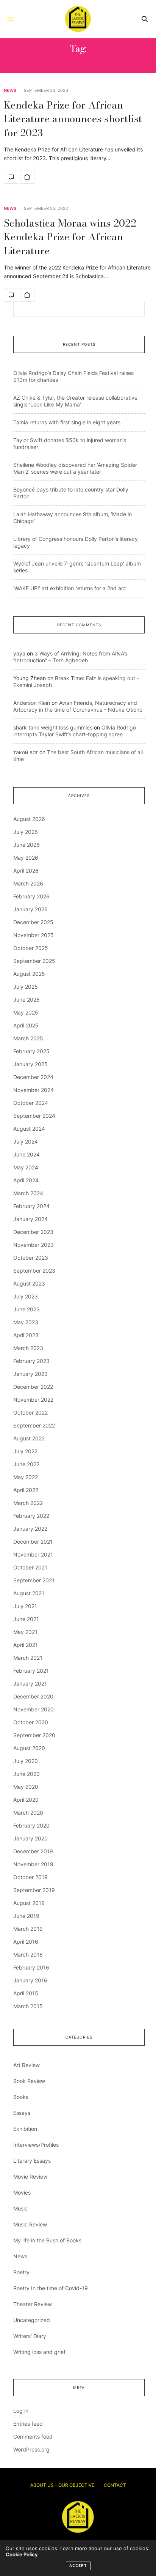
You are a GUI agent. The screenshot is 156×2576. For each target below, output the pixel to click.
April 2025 (26, 1025)
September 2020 (34, 1735)
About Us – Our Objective (62, 2485)
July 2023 (26, 1296)
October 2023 (31, 1258)
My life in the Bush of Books (47, 2240)
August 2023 (29, 1283)
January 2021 (30, 1683)
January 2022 (30, 1529)
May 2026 (26, 858)
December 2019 (33, 1851)
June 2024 (27, 1154)
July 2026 (26, 832)
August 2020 (29, 1748)
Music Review (30, 2224)
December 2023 (33, 1232)
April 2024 (26, 1180)
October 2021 (30, 1567)
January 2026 (30, 909)
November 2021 (33, 1554)
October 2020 (31, 1722)
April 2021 (26, 1645)
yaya (19, 653)
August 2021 (29, 1593)
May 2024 (26, 1167)
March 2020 (28, 1813)
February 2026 (31, 896)
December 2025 (33, 922)
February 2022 (31, 1516)
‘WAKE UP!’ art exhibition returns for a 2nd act (70, 588)
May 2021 (25, 1632)
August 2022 (29, 1438)
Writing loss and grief (39, 2352)
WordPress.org (31, 2449)
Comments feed (33, 2437)
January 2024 (30, 1219)
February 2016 (31, 1967)
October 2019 (30, 1877)
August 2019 (29, 1903)
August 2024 (29, 1129)
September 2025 (34, 961)
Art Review (27, 2065)
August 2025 (29, 974)
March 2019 (28, 1929)
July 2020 (26, 1761)
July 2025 (26, 987)
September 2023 (34, 1271)
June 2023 (27, 1309)
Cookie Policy (22, 2554)
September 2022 (34, 1425)
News (10, 91)
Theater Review (33, 2304)
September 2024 (34, 1116)
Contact (115, 2485)
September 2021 (34, 1580)
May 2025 (26, 1012)
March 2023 (28, 1348)
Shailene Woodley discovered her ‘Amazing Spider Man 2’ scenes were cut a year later (75, 468)
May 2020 (26, 1787)
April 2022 (26, 1490)
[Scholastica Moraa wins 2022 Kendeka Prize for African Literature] (11, 295)
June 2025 (27, 1000)
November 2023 (34, 1245)
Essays (22, 2113)
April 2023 (26, 1335)
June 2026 (27, 845)
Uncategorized (32, 2320)
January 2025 (30, 1064)
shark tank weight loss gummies (53, 727)
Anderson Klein (32, 703)
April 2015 (26, 1993)
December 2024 (33, 1077)
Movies (22, 2192)
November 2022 (33, 1400)
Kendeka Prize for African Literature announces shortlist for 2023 (73, 119)
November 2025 (34, 935)
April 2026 (26, 870)
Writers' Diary (30, 2336)
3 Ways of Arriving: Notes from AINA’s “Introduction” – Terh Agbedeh (70, 657)
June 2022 (26, 1464)
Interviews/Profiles (36, 2145)
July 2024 (26, 1141)
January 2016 (30, 1980)
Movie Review (30, 2177)
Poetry (21, 2272)
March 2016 (28, 1954)
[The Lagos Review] (78, 19)
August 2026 (29, 819)
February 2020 (31, 1825)
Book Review (29, 2081)
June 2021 (26, 1619)
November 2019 (33, 1864)
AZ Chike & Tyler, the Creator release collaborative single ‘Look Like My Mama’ (75, 401)
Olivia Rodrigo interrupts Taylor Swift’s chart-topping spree (75, 731)
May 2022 (26, 1477)
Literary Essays (32, 2161)
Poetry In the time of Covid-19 (51, 2288)
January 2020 (30, 1838)
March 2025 (28, 1038)
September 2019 (34, 1890)
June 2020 (27, 1774)
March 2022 (28, 1503)
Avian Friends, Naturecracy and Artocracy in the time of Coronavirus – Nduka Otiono (78, 706)
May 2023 (26, 1322)
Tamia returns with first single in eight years (67, 422)
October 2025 (31, 948)
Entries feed (28, 2424)
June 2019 (26, 1916)
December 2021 (33, 1542)
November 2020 (34, 1709)
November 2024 (34, 1090)
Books (21, 2097)
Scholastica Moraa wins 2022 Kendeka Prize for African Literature (70, 237)
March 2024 (28, 1193)
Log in (21, 2411)
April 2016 (26, 1942)
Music (20, 2208)
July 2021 (25, 1606)
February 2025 (31, 1051)
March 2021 (28, 1658)
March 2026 (28, 883)
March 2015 (28, 2006)
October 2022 (30, 1412)
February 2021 (31, 1671)
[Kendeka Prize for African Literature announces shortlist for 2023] (11, 177)
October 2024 (31, 1103)
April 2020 (26, 1800)
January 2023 (30, 1374)
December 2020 (33, 1696)
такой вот (26, 752)
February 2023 (31, 1361)
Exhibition (25, 2129)
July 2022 (25, 1451)
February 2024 (31, 1206)
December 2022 (33, 1387)
